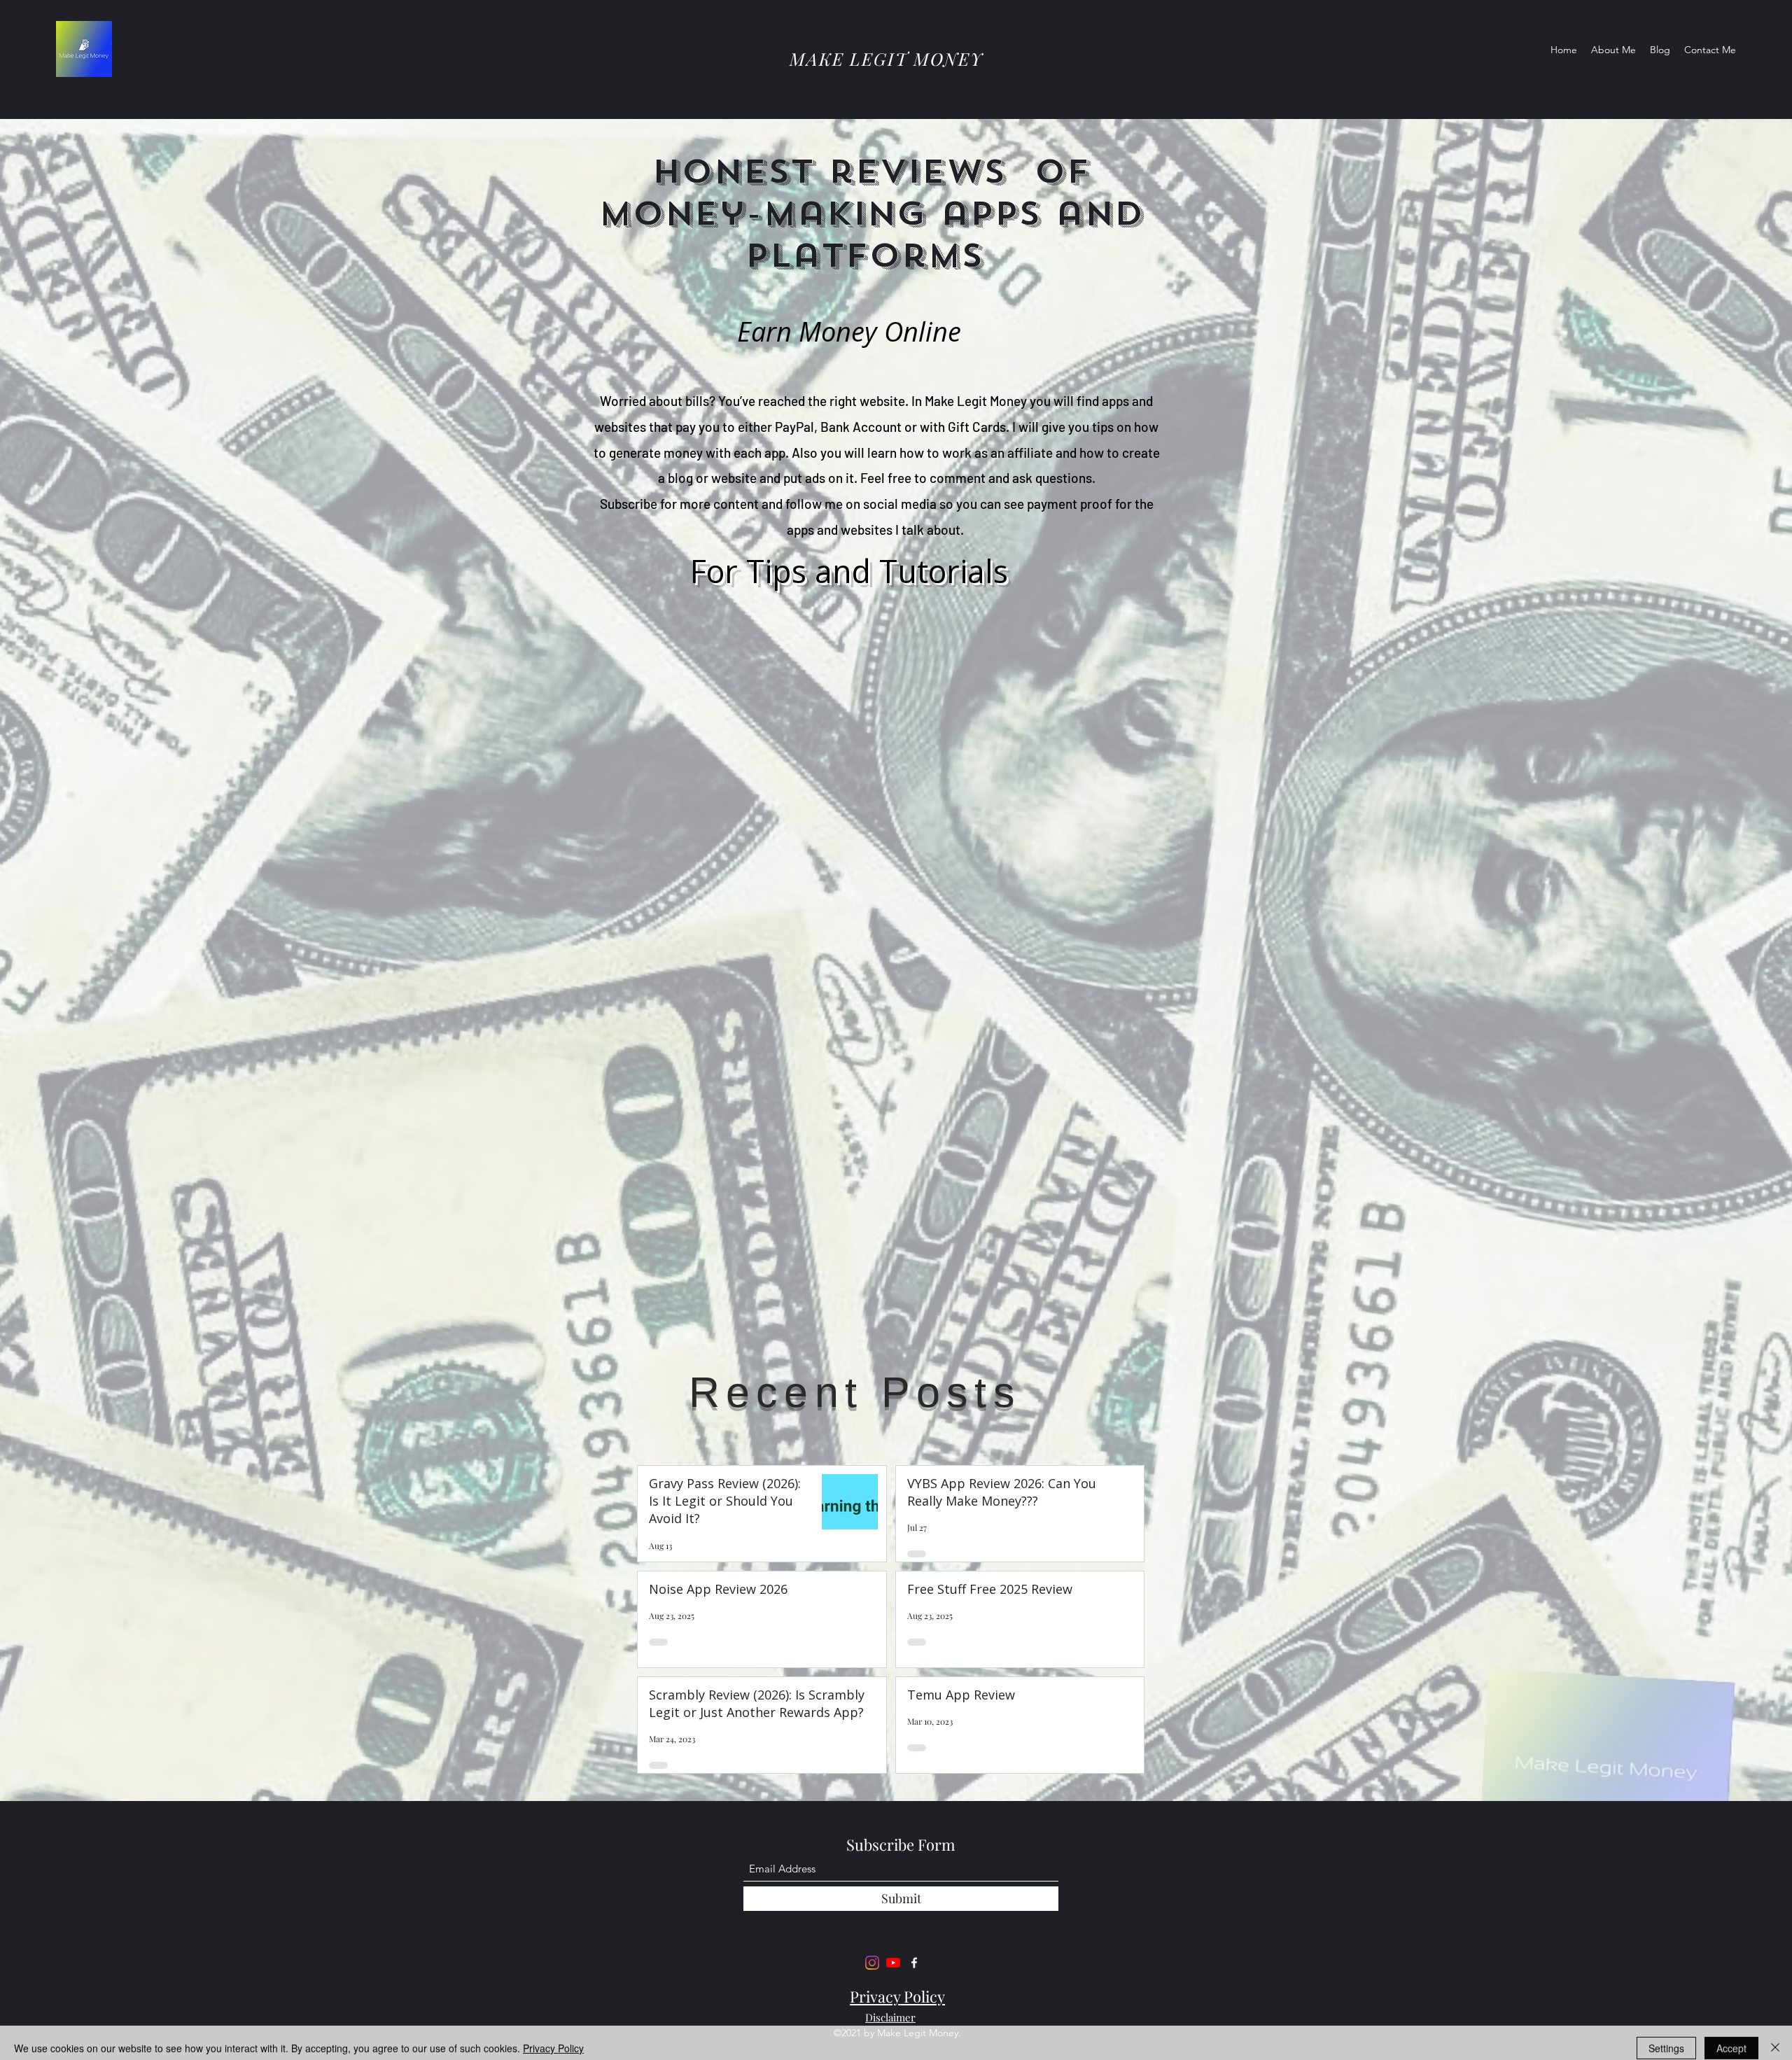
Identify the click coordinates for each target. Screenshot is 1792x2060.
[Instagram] (872, 1963)
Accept (1731, 2038)
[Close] (1775, 2038)
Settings (1666, 2038)
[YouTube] (893, 1963)
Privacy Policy (553, 2038)
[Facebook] (914, 1963)
